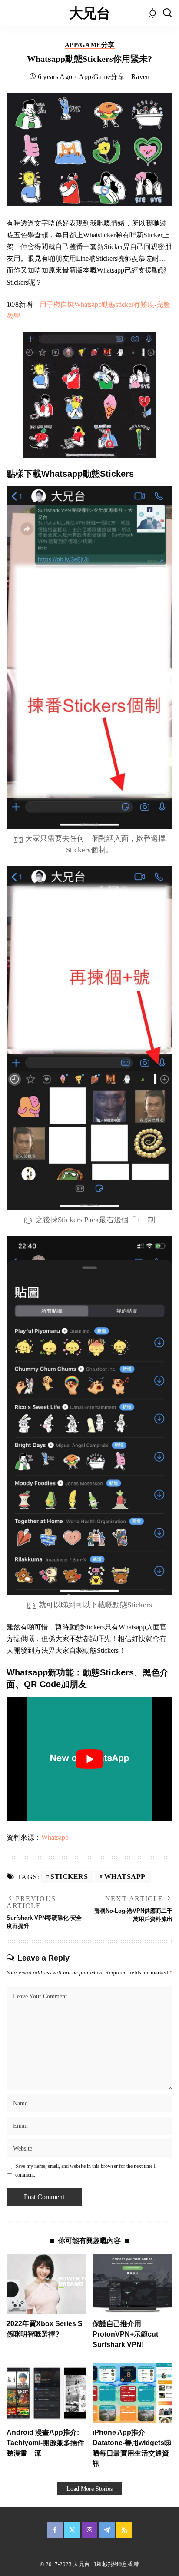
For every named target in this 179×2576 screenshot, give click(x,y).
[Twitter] (72, 2530)
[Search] (167, 13)
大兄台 (89, 13)
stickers (69, 1876)
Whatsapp (55, 1837)
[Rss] (124, 2530)
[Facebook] (55, 2530)
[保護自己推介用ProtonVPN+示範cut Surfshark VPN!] (133, 2284)
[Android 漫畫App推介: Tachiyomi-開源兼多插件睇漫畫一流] (46, 2393)
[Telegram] (107, 2530)
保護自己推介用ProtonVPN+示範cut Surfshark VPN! (125, 2334)
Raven (141, 77)
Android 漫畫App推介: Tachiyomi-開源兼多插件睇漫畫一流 (45, 2443)
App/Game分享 (90, 45)
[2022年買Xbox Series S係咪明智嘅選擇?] (46, 2284)
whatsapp (125, 1876)
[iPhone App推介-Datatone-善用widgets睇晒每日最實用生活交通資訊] (133, 2393)
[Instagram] (89, 2530)
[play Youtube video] (89, 1759)
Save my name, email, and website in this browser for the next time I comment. (85, 2170)
